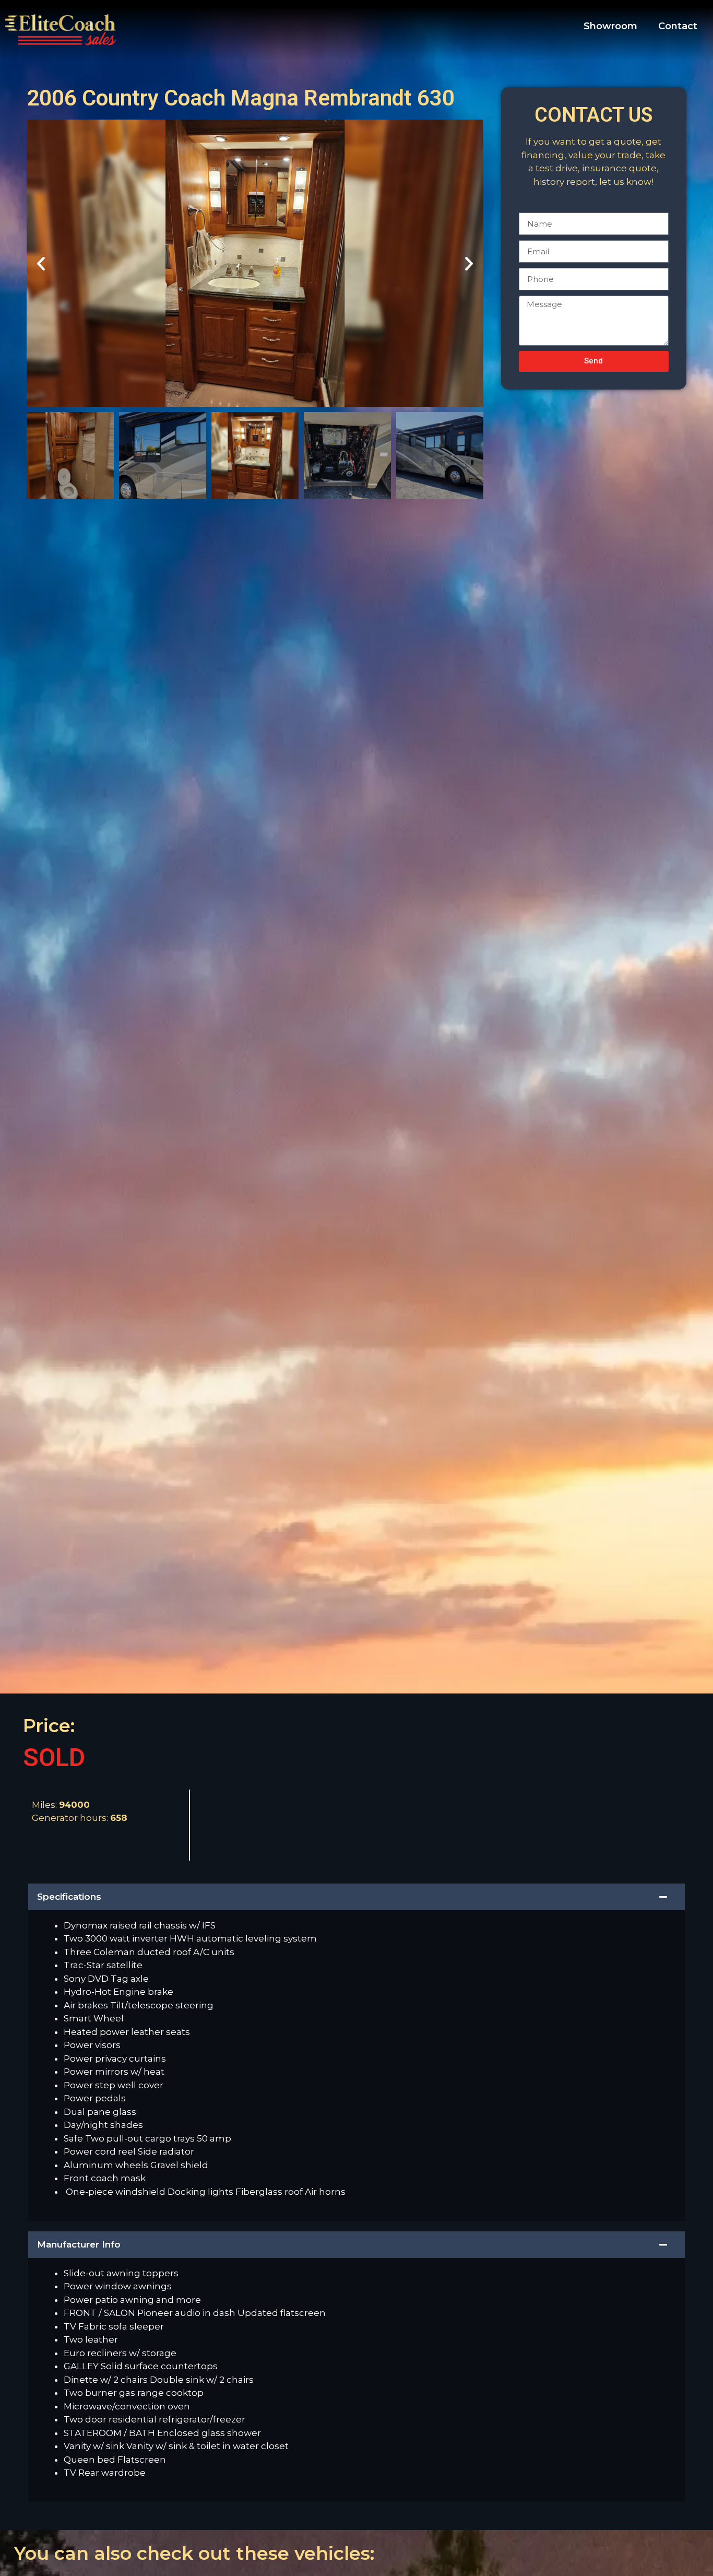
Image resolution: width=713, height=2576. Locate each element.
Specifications (69, 1897)
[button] (41, 263)
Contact (678, 26)
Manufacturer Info (79, 2244)
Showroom (610, 26)
